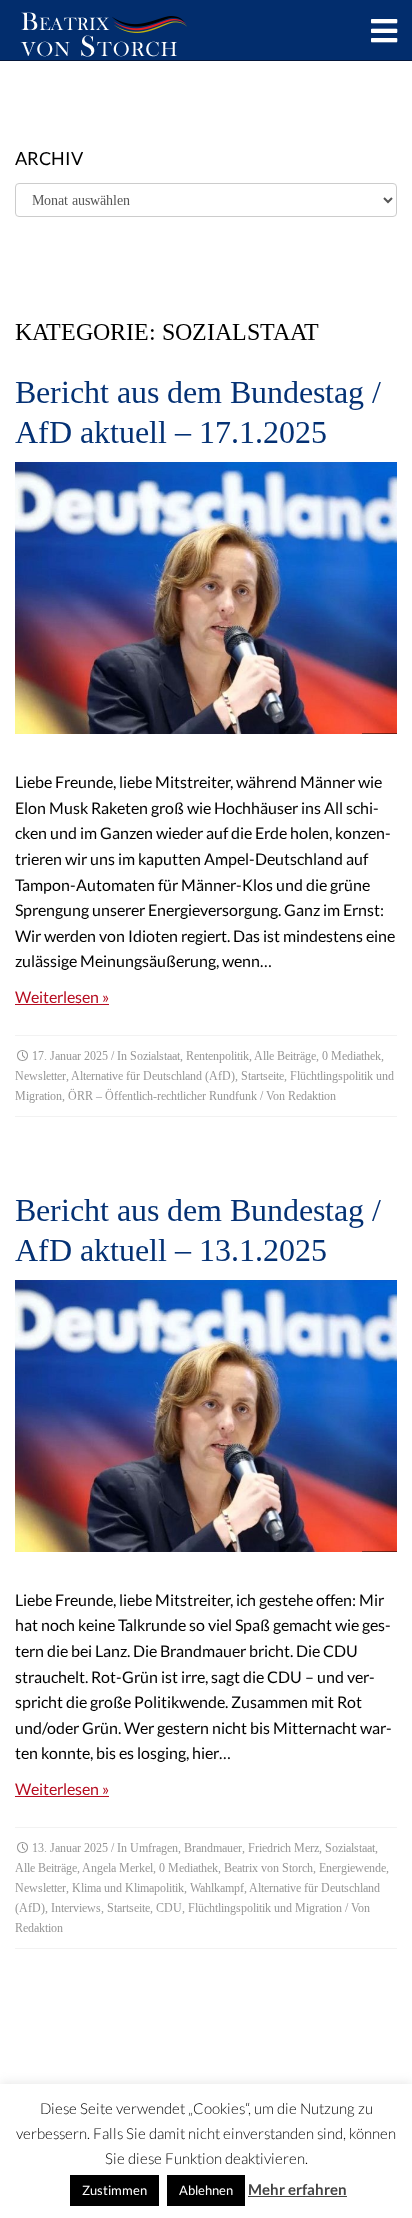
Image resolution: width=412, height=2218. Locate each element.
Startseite (262, 1076)
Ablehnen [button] (206, 2190)
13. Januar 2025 (70, 1848)
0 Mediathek (351, 1056)
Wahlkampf (217, 1888)
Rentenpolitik (217, 1056)
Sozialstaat (155, 1056)
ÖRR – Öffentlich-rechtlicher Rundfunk (162, 1096)
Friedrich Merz (283, 1848)
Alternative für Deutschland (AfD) (153, 1076)
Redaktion (312, 1096)
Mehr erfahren (297, 2189)
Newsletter (40, 1076)
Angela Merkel (117, 1868)
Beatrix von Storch (268, 1868)
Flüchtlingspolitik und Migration (265, 1908)
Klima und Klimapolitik (128, 1888)
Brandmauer (213, 1848)
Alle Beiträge (285, 1056)
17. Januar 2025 (70, 1056)
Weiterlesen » (62, 996)
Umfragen (154, 1848)
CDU (169, 1908)
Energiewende (352, 1868)
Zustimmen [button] (114, 2190)
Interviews (76, 1908)
